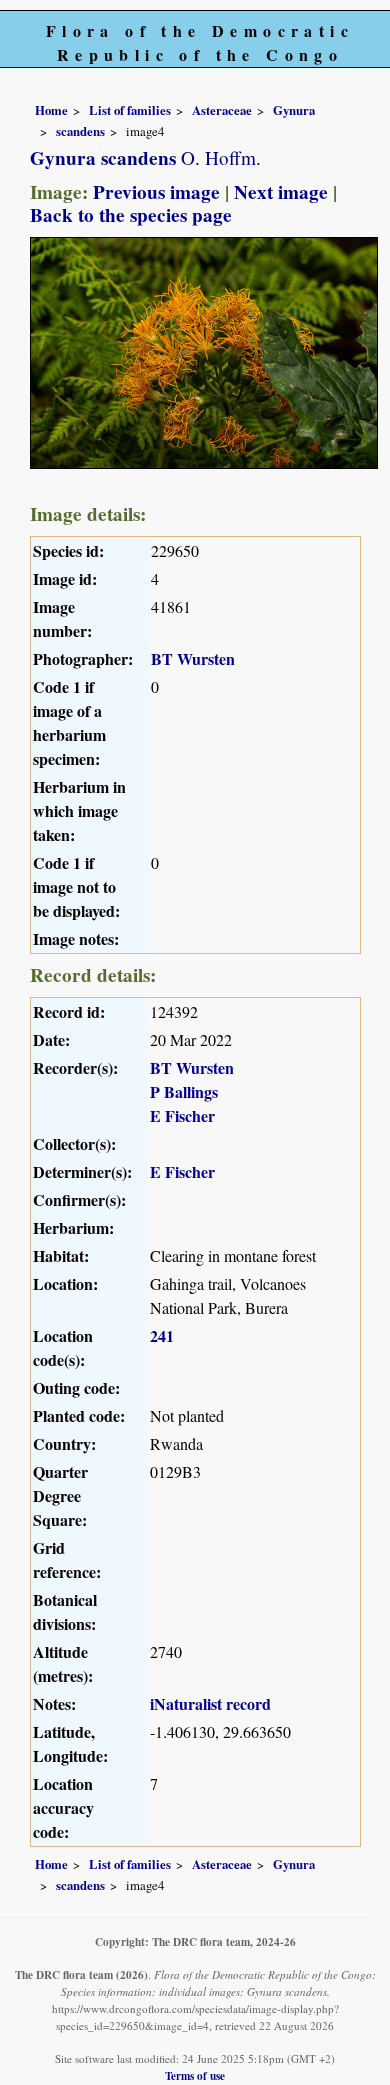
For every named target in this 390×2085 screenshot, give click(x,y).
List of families (130, 110)
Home (51, 110)
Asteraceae (222, 110)
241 (162, 1335)
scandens (80, 131)
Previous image (156, 192)
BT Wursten (193, 658)
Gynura (294, 110)
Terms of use (195, 2075)
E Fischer (182, 1115)
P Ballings (184, 1091)
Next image (281, 192)
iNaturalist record (210, 1703)
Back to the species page (131, 215)
